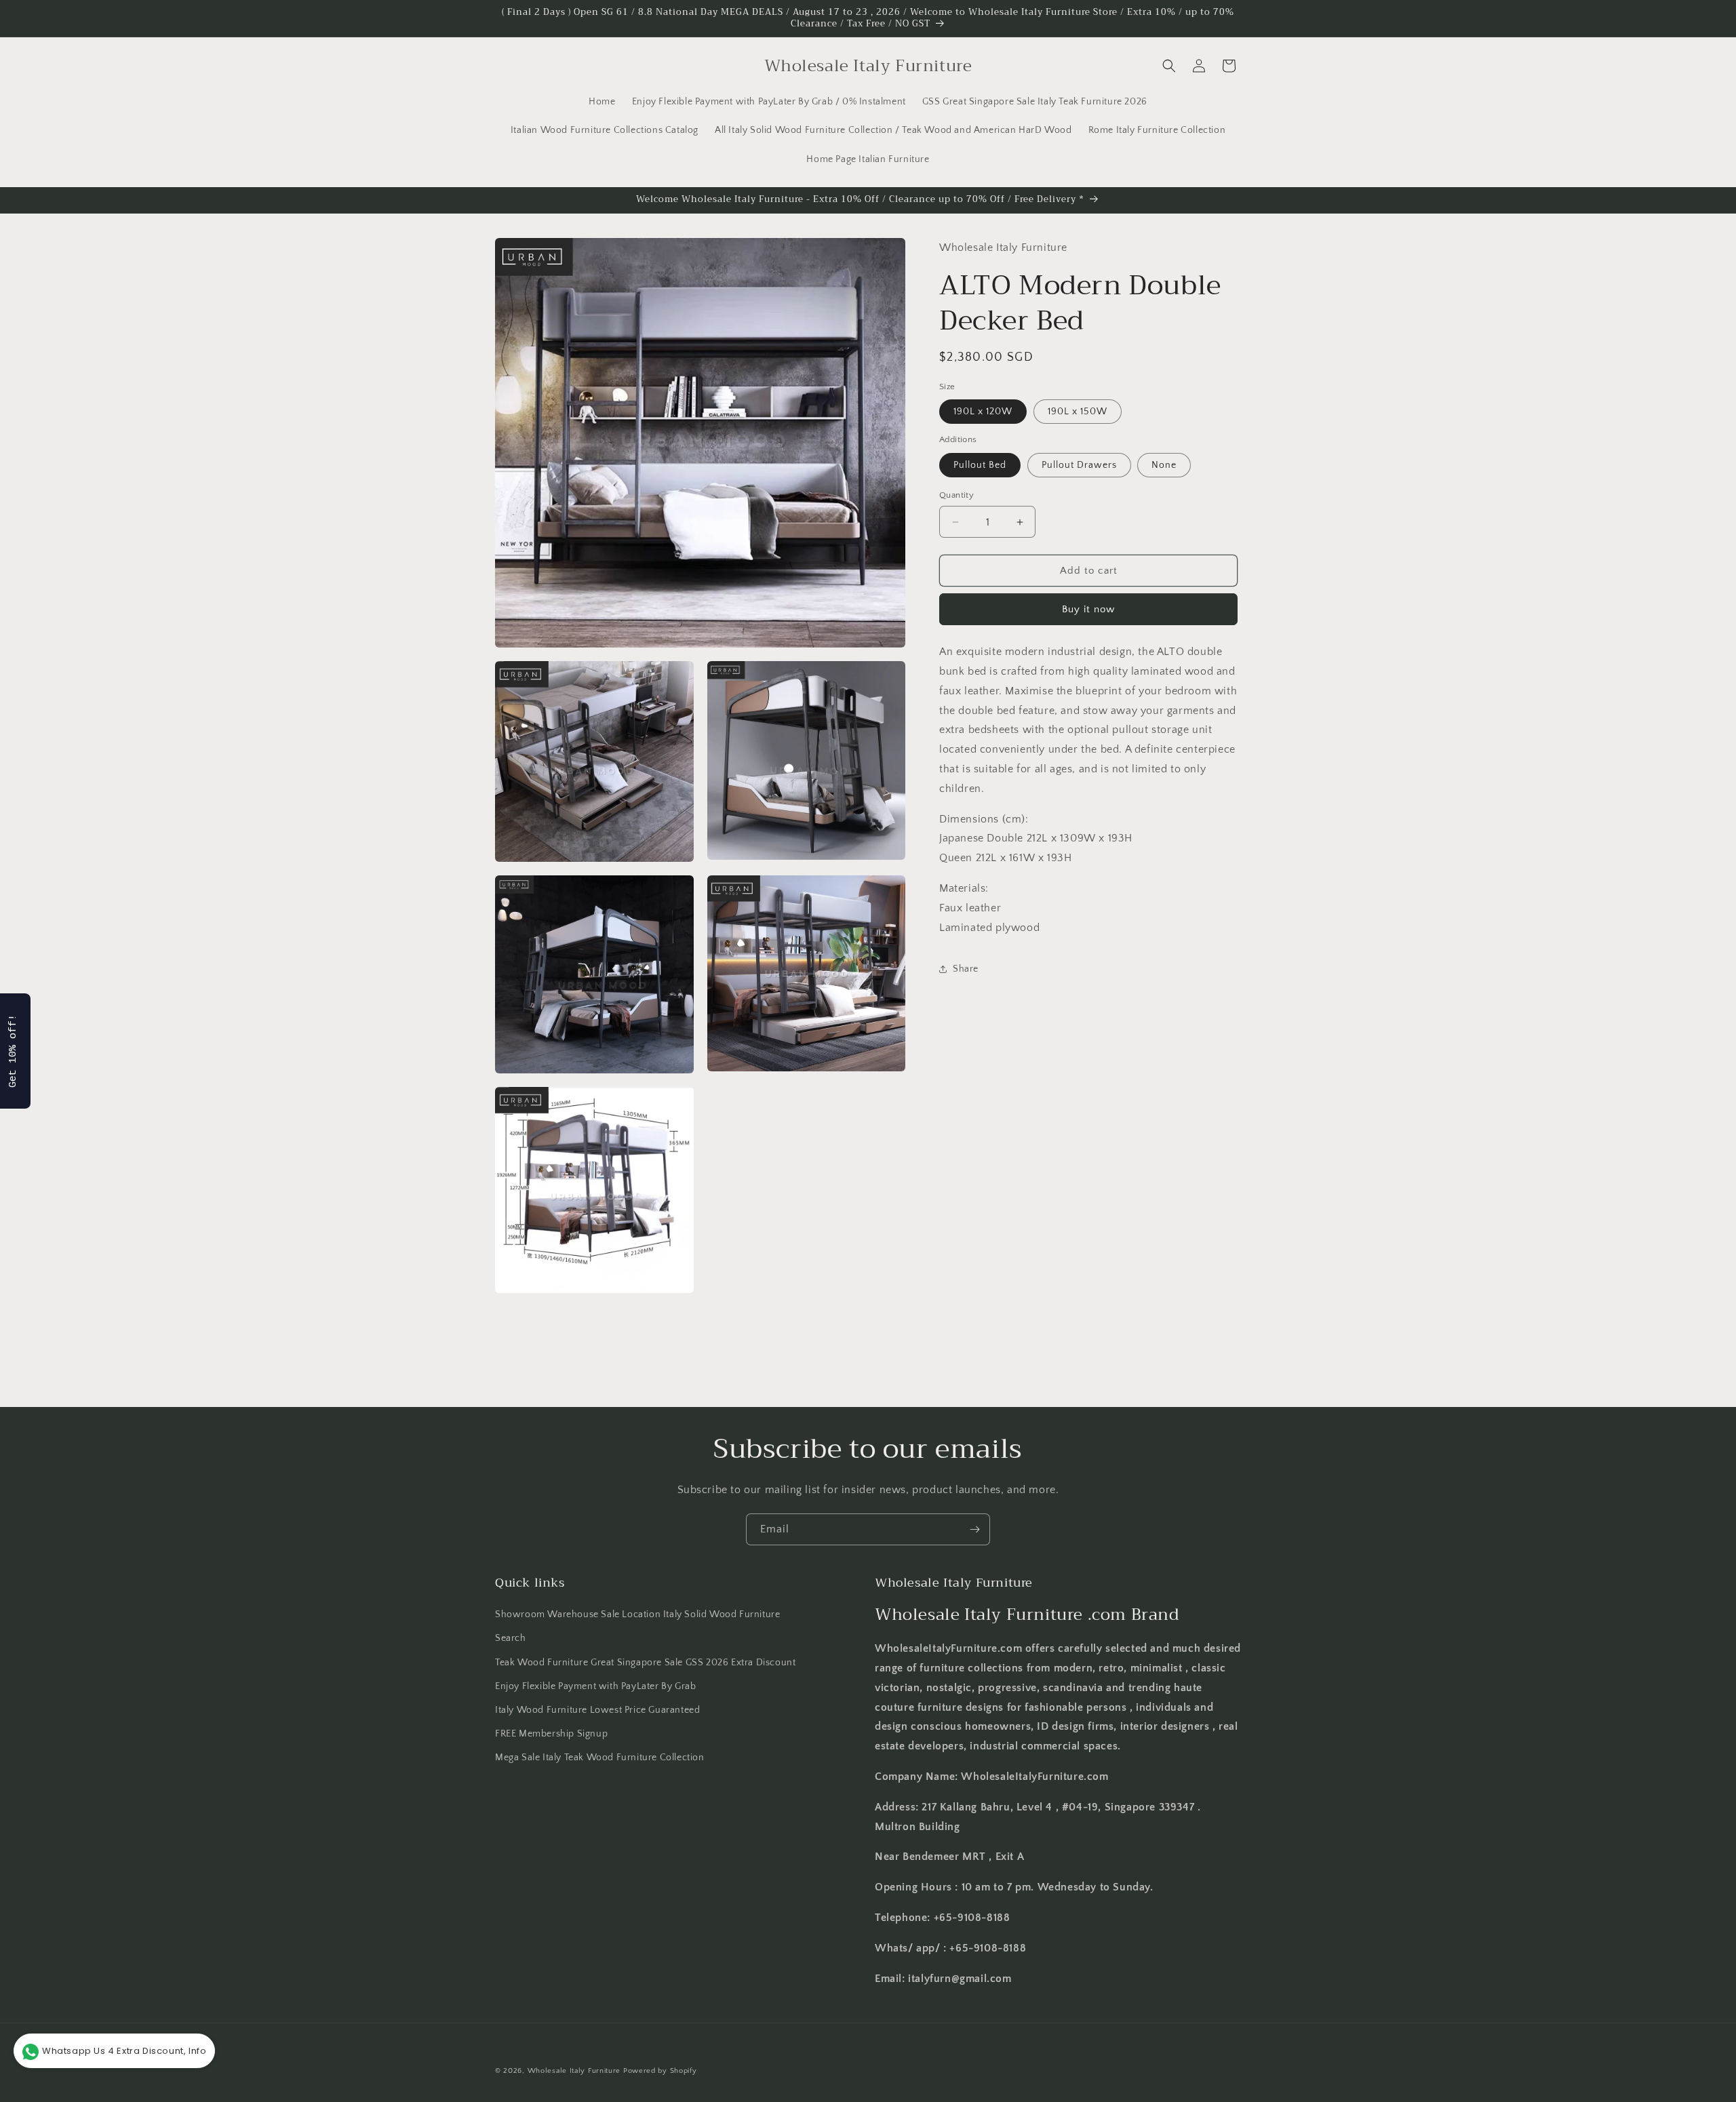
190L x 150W (1078, 412)
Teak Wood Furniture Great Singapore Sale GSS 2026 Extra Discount (645, 1663)
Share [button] (966, 969)
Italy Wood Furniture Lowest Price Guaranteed (597, 1710)
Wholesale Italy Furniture (574, 2071)
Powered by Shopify (660, 2071)
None (1164, 465)
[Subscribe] (974, 1529)
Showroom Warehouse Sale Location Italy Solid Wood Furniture (637, 1614)
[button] (1169, 66)
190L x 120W (983, 412)
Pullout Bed (980, 465)
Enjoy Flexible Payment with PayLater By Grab (595, 1686)
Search (511, 1639)
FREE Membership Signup (551, 1734)
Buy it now (1088, 609)
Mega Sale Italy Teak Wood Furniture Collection (600, 1758)
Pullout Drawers (1079, 465)
